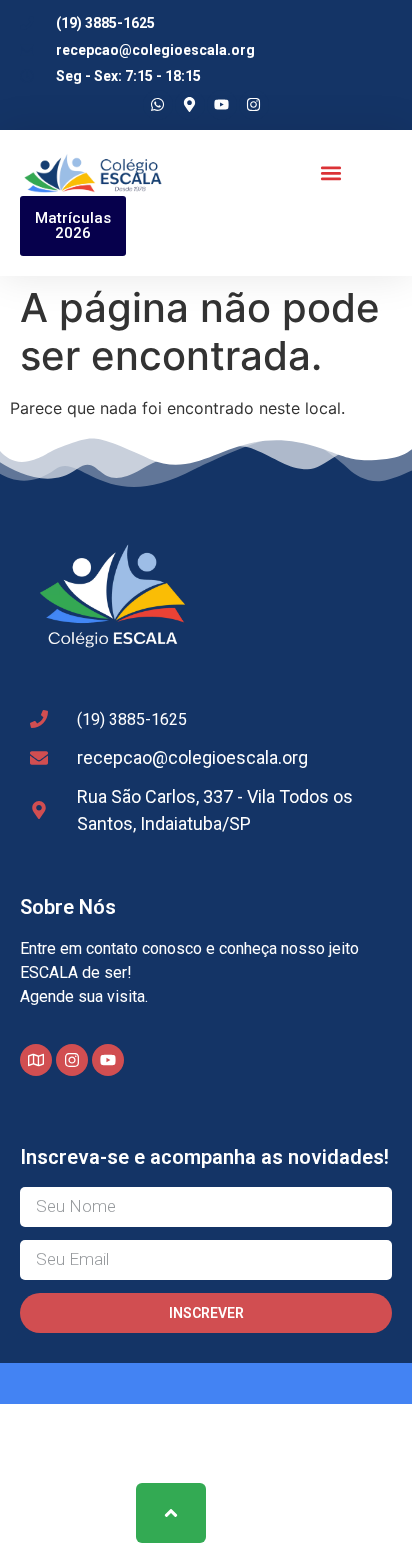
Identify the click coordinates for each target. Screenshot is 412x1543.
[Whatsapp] (158, 105)
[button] (331, 172)
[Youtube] (222, 105)
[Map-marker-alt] (190, 105)
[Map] (36, 1060)
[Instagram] (254, 105)
